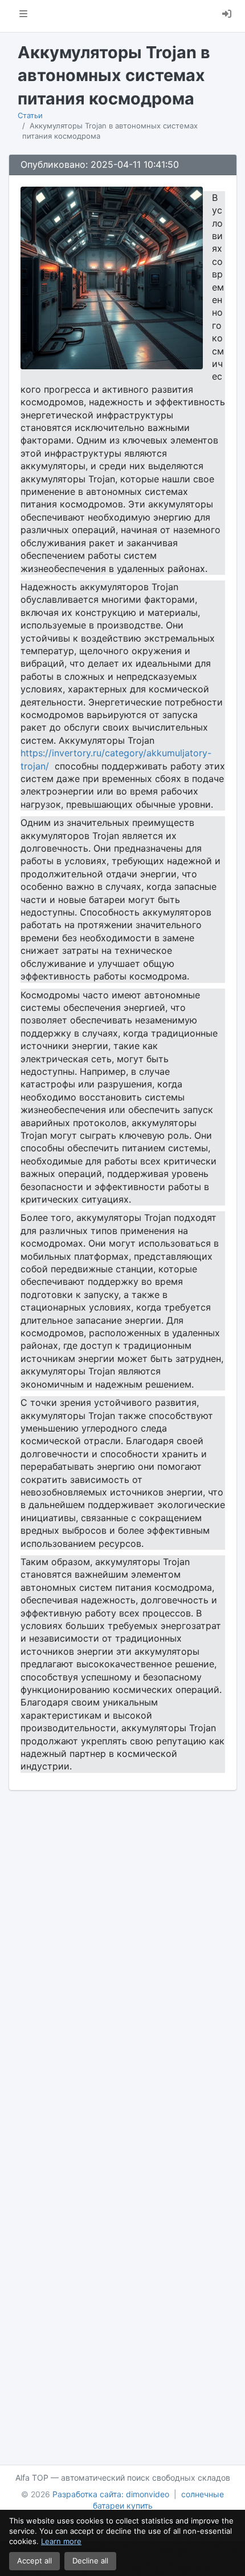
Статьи (30, 115)
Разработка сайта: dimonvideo (111, 2494)
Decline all (90, 2561)
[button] (23, 16)
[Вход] (227, 16)
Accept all (34, 2561)
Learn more (61, 2541)
